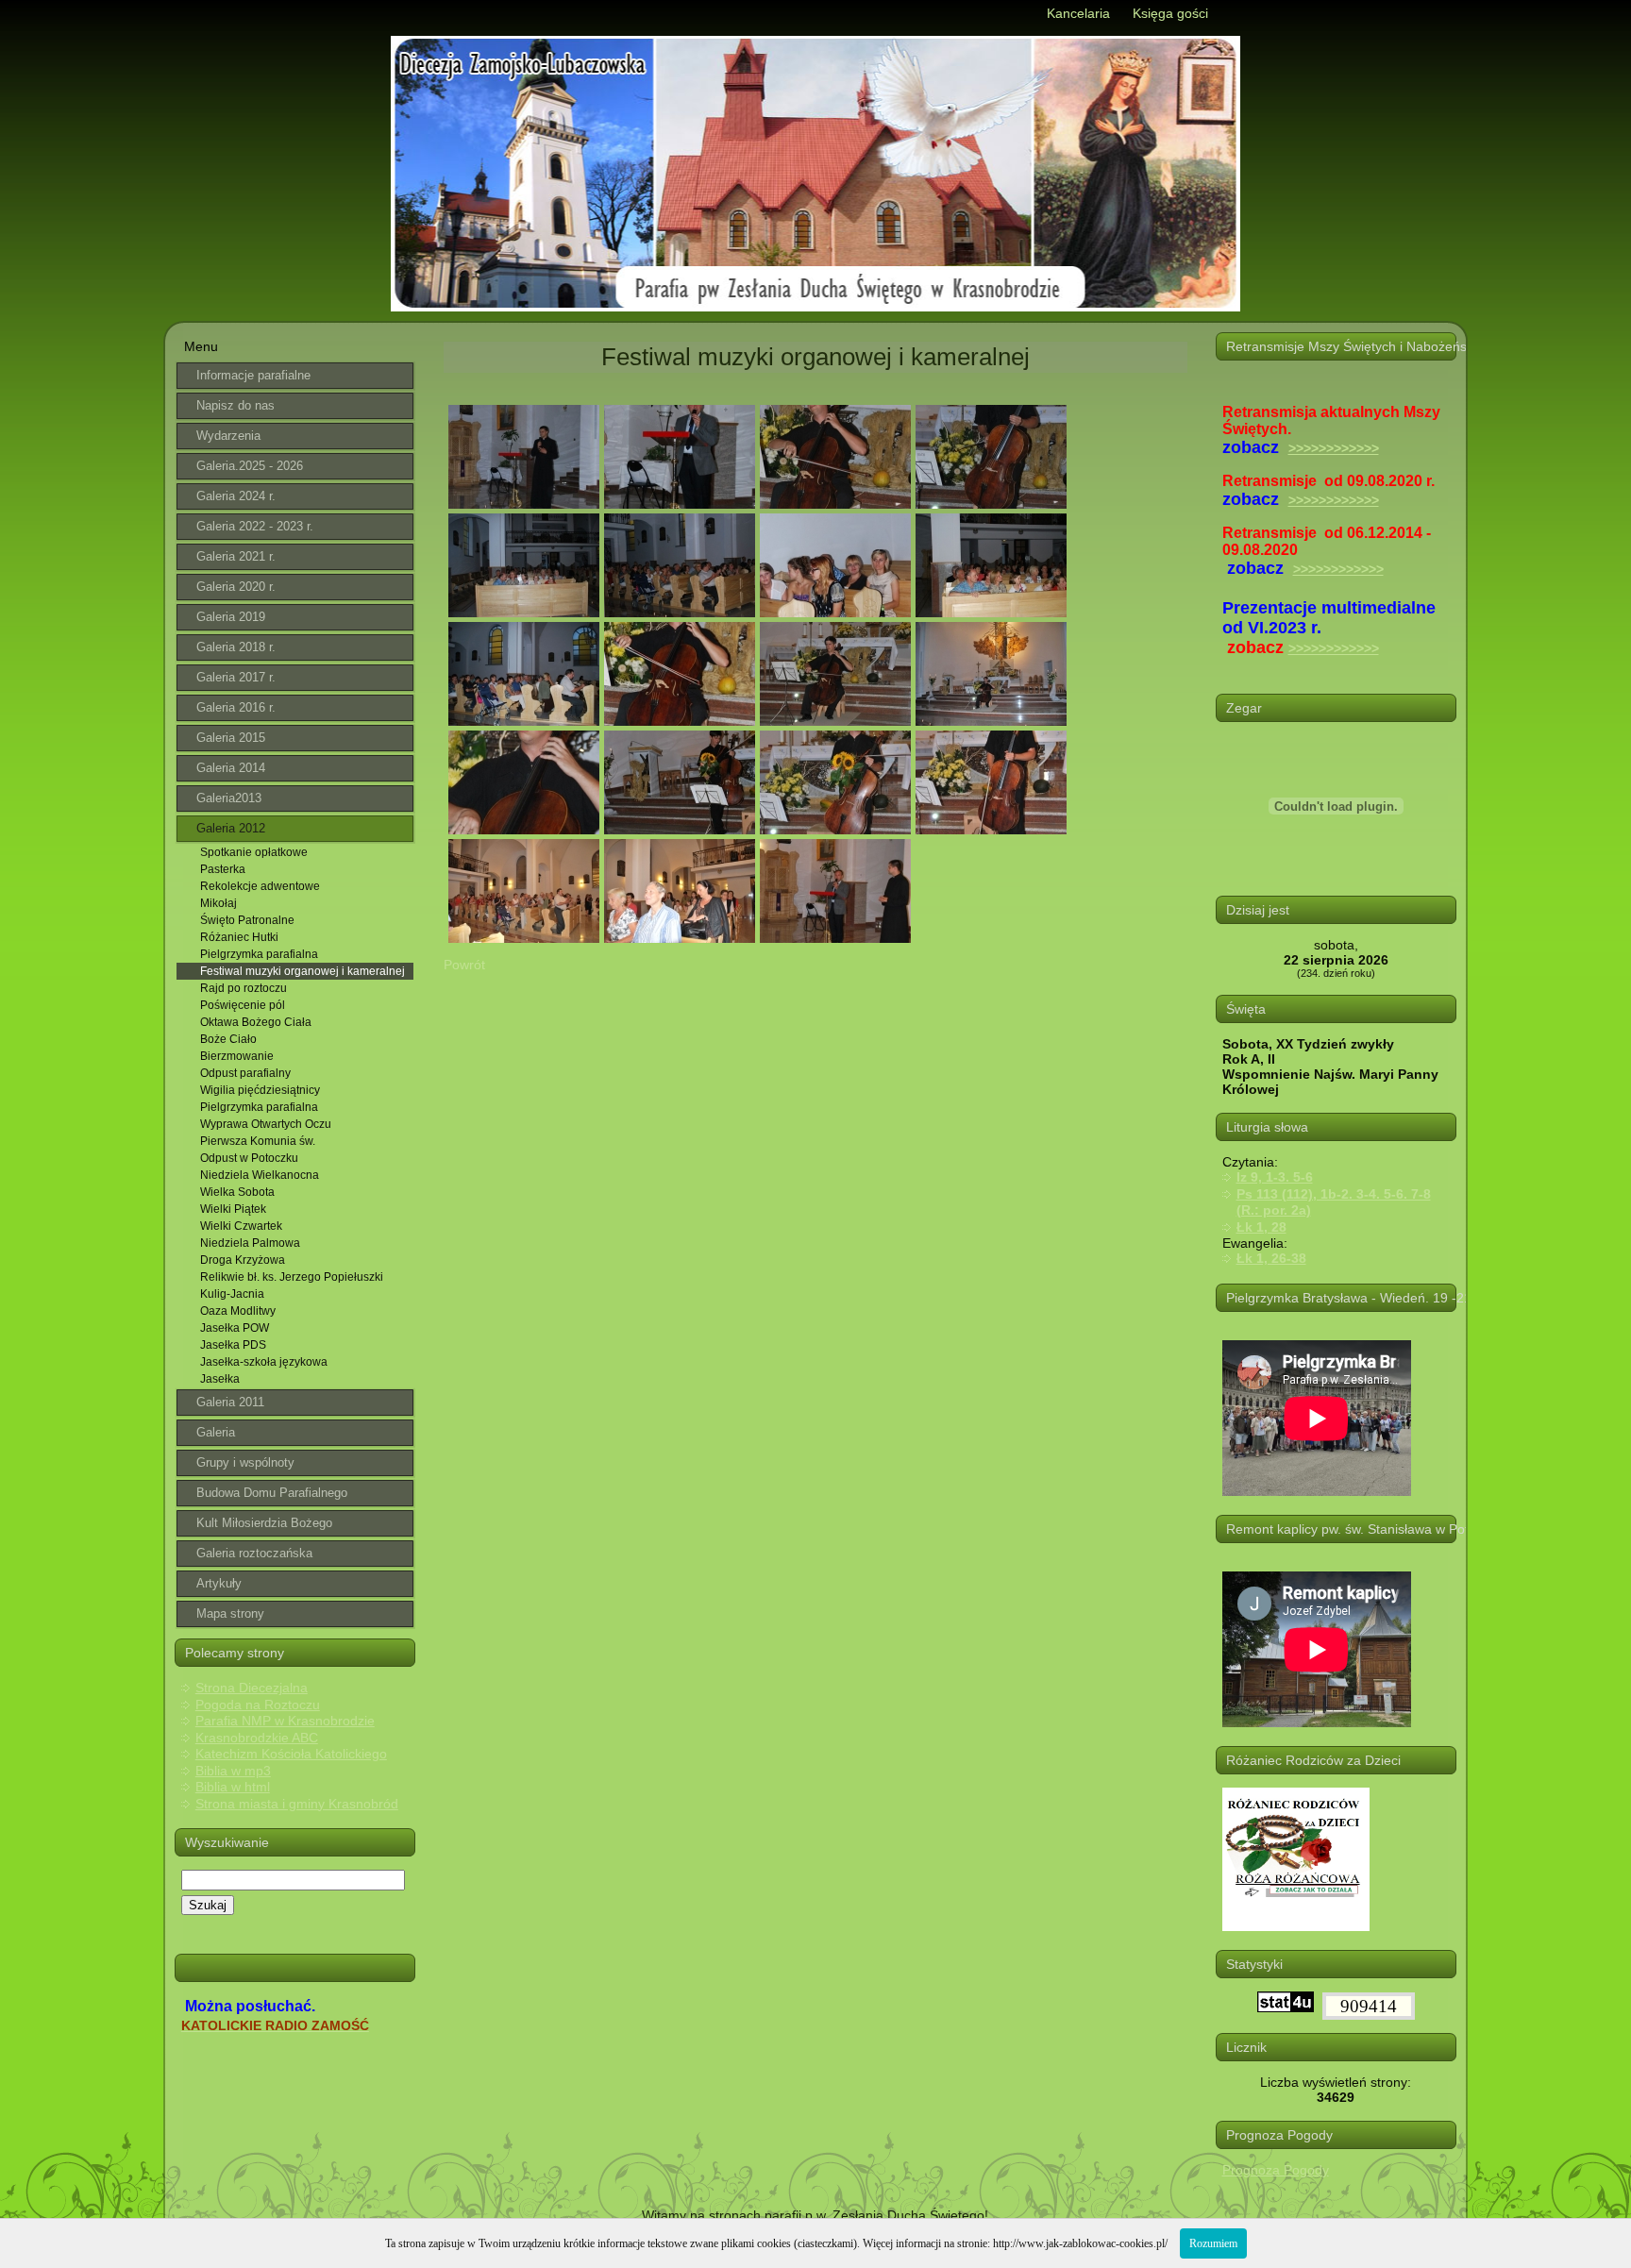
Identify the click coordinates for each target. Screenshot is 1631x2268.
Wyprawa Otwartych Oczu (266, 1124)
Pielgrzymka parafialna (259, 954)
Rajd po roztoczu (244, 988)
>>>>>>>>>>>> (1334, 448)
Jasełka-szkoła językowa (264, 1362)
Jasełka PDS (233, 1345)
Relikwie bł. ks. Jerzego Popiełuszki (292, 1277)
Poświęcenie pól (243, 1005)
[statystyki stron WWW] (1286, 2008)
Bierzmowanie (237, 1056)
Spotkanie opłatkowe (254, 852)
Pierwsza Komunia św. (258, 1141)
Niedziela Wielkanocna (260, 1175)
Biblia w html (233, 1787)
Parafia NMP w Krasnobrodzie (285, 1721)
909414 (1369, 2006)
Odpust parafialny (245, 1073)
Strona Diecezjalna (252, 1688)
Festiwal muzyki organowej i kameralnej (303, 971)
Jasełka (220, 1379)
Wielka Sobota (237, 1192)
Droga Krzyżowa (243, 1260)
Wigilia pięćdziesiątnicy (260, 1090)
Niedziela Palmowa (250, 1243)
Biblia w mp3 (233, 1771)
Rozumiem (1213, 2243)
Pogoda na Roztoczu (258, 1705)
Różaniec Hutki (239, 937)
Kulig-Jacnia (232, 1294)
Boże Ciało (228, 1039)
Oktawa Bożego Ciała (256, 1022)
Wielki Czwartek (241, 1226)
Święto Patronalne (247, 920)
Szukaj (208, 1905)
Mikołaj (219, 903)
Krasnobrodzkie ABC (257, 1738)
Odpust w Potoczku (249, 1158)
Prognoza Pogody (1276, 2170)
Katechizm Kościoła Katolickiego (291, 1754)
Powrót (464, 965)
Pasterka (223, 869)
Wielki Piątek (233, 1209)
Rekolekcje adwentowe (260, 886)
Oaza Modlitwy (238, 1311)
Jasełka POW (235, 1328)
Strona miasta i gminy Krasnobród (297, 1804)
